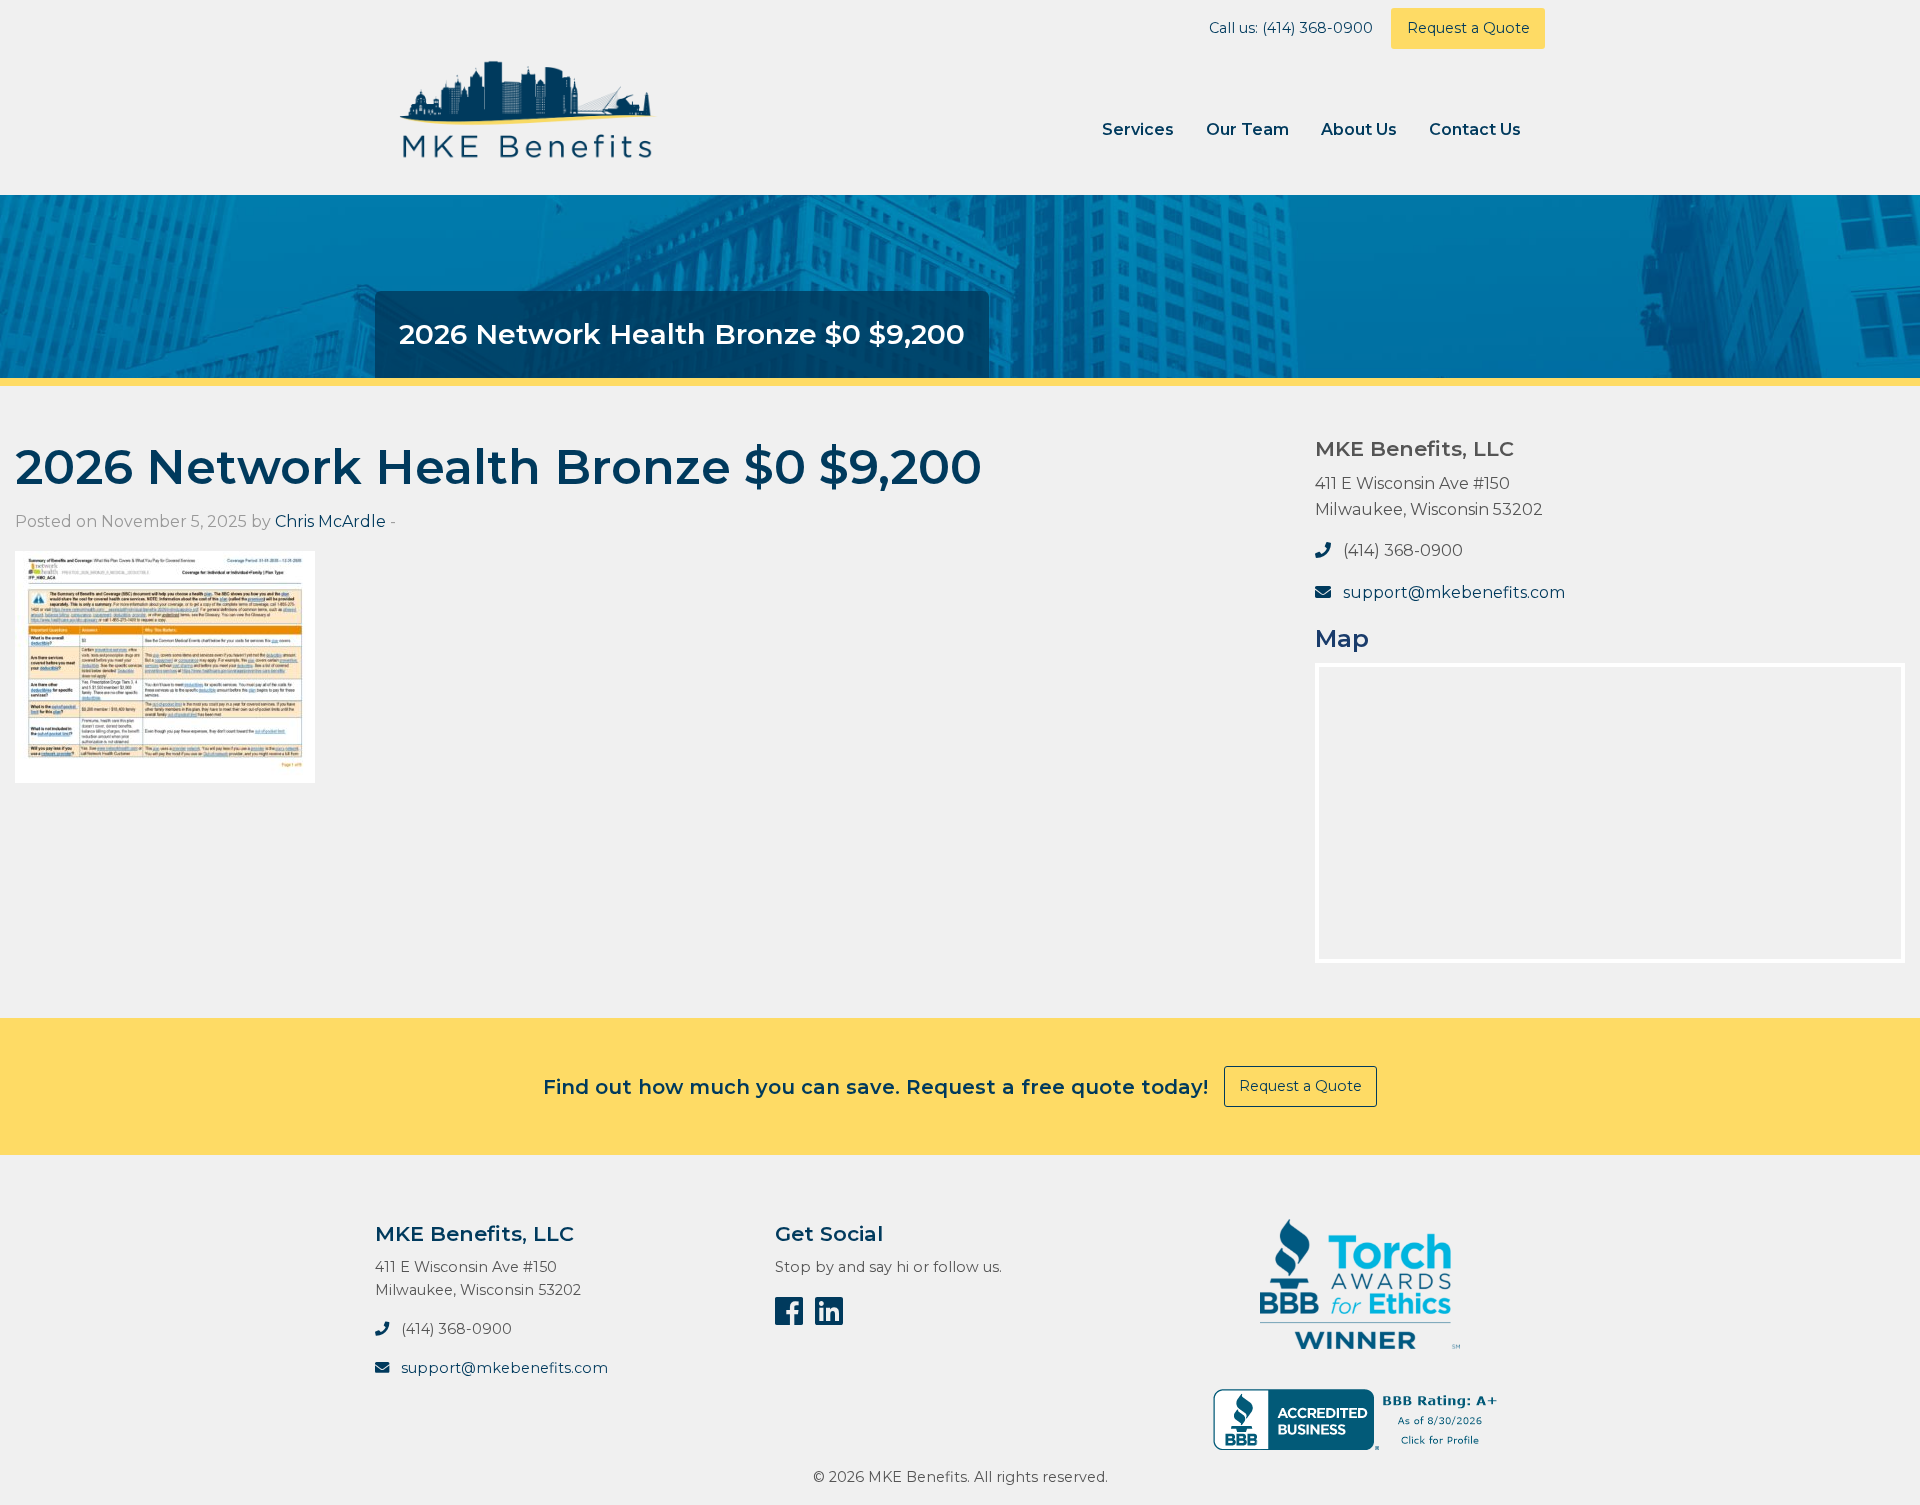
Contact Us (1475, 129)
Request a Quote (1468, 28)
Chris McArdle (330, 521)
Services (1138, 129)
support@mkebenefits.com (1454, 592)
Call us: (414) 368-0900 (1291, 28)
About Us (1359, 129)
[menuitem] (1138, 130)
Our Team (1247, 129)
